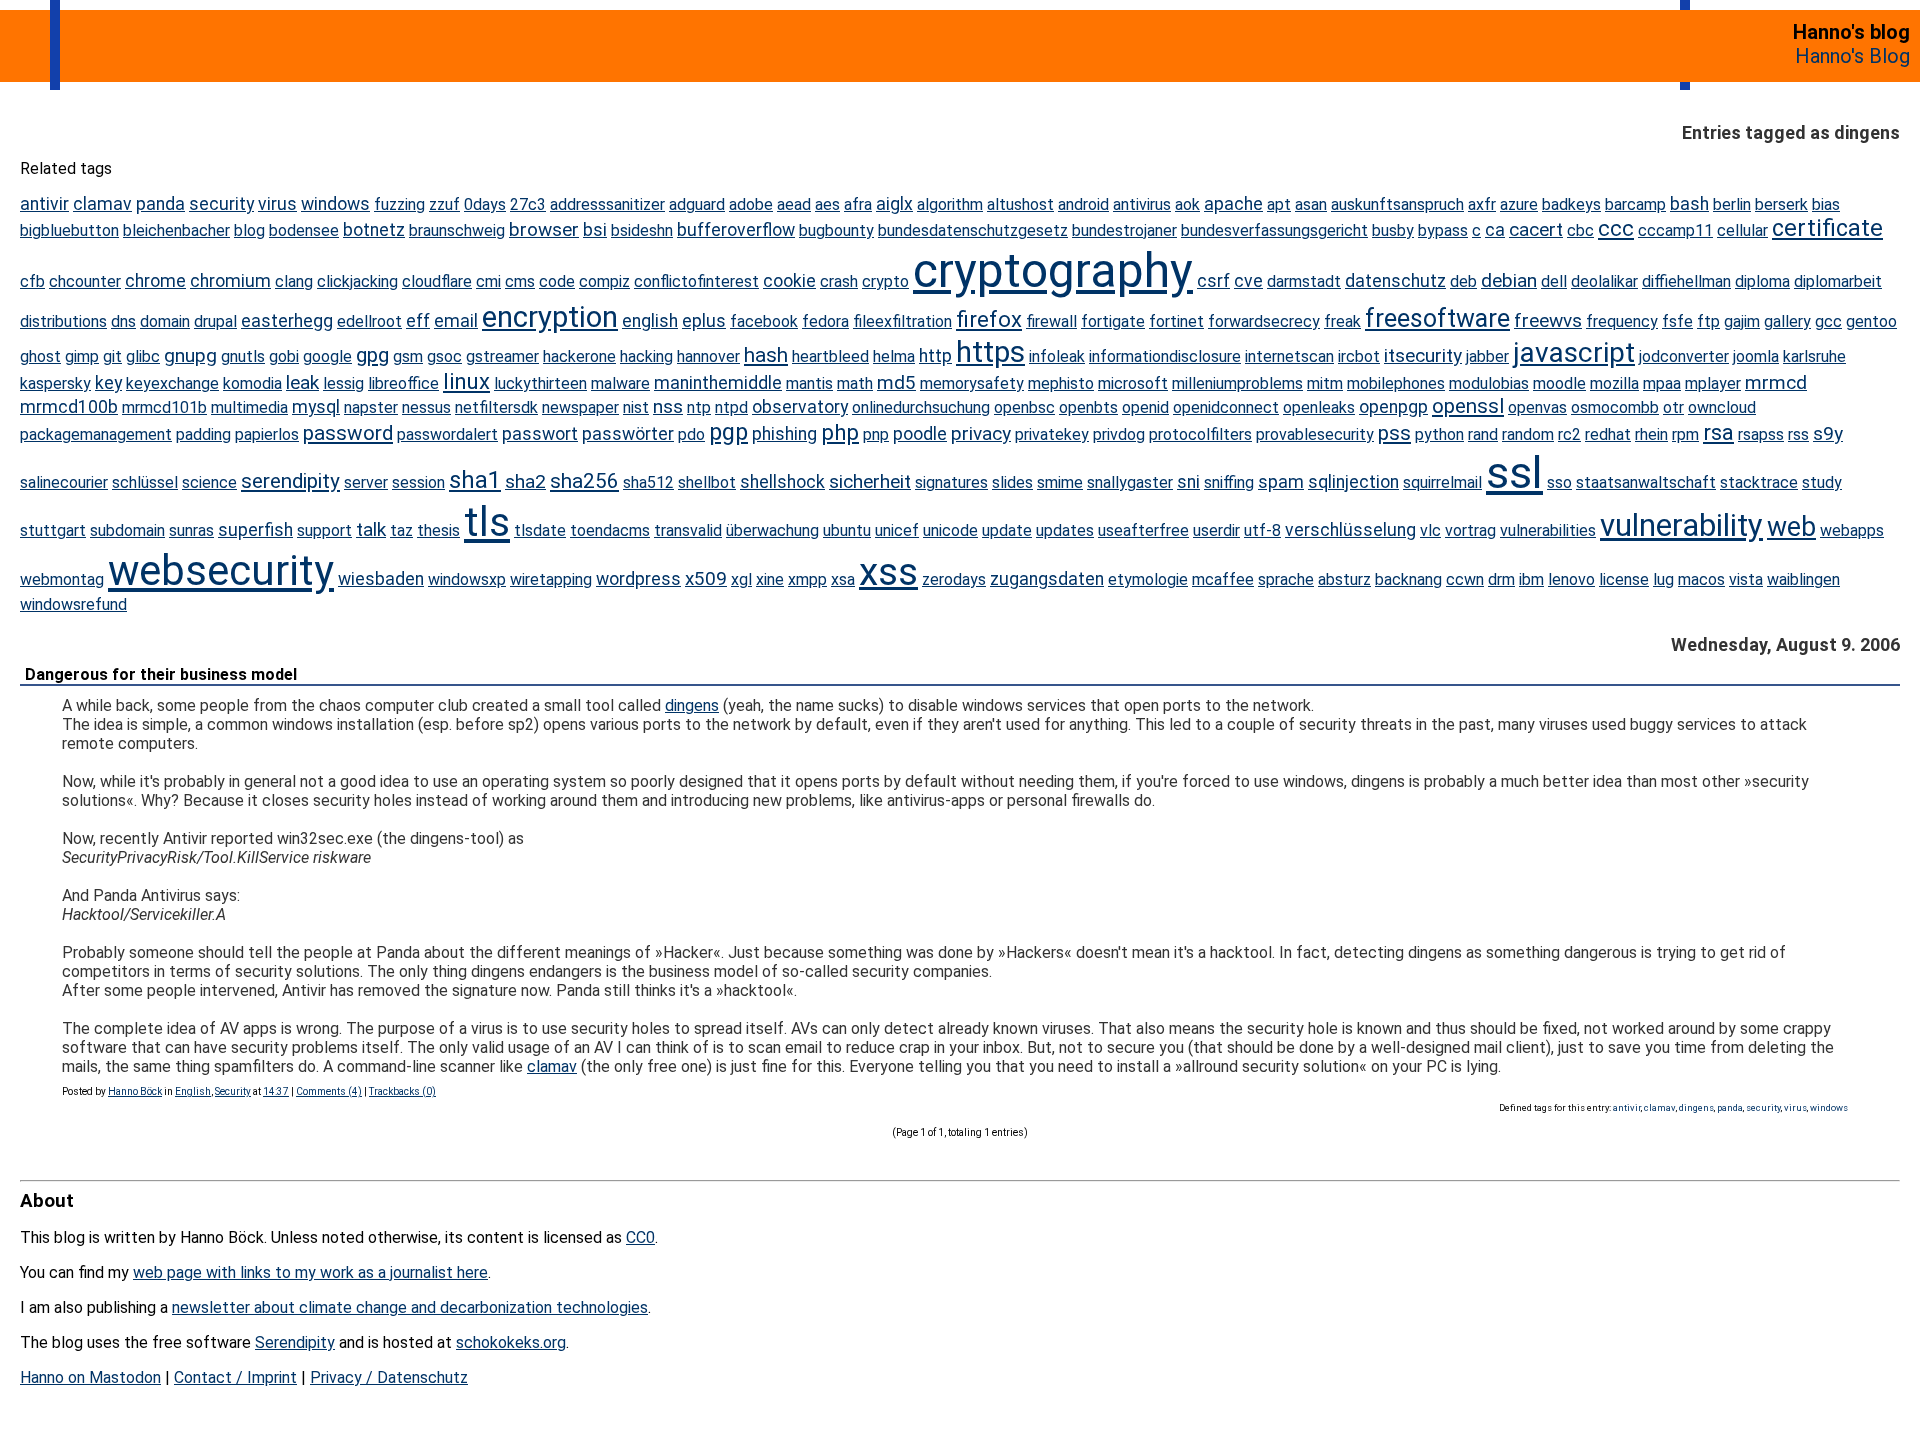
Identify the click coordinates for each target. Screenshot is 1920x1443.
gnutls (243, 356)
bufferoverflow (736, 230)
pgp (728, 432)
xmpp (807, 579)
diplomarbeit (1838, 281)
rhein (1651, 434)
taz (401, 530)
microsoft (1133, 383)
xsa (843, 579)
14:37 (276, 1091)
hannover (708, 356)
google (327, 356)
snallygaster (1130, 482)
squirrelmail (1442, 482)
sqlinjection (1353, 482)
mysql (316, 407)
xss (888, 571)
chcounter (85, 281)
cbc (1580, 230)
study (1822, 482)
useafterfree (1143, 530)
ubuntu (847, 530)
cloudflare (437, 281)
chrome (155, 281)
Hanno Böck (135, 1091)
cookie (789, 281)
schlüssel (145, 482)
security (221, 204)
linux (466, 381)
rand (1483, 434)
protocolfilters (1200, 434)
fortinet (1176, 321)
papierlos (267, 434)
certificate (1827, 228)
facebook (764, 321)
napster (371, 407)
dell (1554, 281)
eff (418, 321)
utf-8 (1262, 530)
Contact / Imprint (235, 1377)
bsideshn (642, 230)
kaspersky (55, 383)
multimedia (249, 407)
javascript (1574, 352)
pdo (691, 434)
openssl (1468, 406)
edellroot (369, 321)
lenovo (1571, 579)
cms (520, 281)
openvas (1537, 407)
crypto (885, 281)
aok (1187, 204)
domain (165, 321)
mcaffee (1223, 579)
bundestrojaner (1124, 230)
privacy (981, 433)
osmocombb (1615, 407)
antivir (44, 204)
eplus (704, 321)
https (990, 351)
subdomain (127, 530)
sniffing (1229, 482)
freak (1342, 321)
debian (1509, 280)
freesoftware (1437, 318)
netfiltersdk (496, 407)
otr (1673, 407)
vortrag (1470, 530)
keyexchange (172, 383)
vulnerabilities (1548, 530)
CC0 (640, 1237)
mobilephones (1396, 383)
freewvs (1548, 320)
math (855, 383)
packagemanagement (96, 434)
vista (1746, 579)
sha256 (584, 481)
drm (1501, 579)
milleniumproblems (1237, 383)
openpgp (1393, 407)
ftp (1708, 321)
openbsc (1024, 407)
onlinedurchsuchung (921, 407)
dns (123, 321)
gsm (408, 356)
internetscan (1289, 356)
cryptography (1053, 270)
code (557, 281)
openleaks (1319, 407)
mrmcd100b (69, 407)
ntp (699, 407)
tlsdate (540, 530)
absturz (1344, 579)
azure (1519, 204)
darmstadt (1304, 281)
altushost (1020, 204)
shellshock (782, 482)
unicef (897, 530)
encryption (550, 316)
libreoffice (403, 383)
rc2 (1569, 434)
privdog (1119, 434)
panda (160, 204)
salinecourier (64, 482)
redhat (1608, 434)
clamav (102, 204)
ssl (1514, 472)
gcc (1828, 321)
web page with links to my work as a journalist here (310, 1272)
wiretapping (551, 579)
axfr (1482, 204)
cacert (1536, 229)
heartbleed (830, 356)
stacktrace (1759, 482)
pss (1394, 433)
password (348, 433)
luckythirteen (540, 383)
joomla (1756, 356)
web (1791, 527)
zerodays (954, 579)
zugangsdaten (1047, 579)
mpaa (1662, 383)
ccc (1616, 228)
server (366, 482)
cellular (1742, 230)
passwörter (628, 434)
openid (1145, 407)
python (1439, 434)
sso (1559, 482)
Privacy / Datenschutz (389, 1377)
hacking (646, 356)
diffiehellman (1686, 281)
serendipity (290, 481)
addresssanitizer (607, 204)
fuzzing (399, 204)
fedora (825, 321)
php (840, 432)
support (324, 530)
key (108, 383)
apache (1233, 204)
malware (620, 383)
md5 (896, 382)
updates (1065, 530)
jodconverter (1684, 356)
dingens (692, 705)
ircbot (1359, 356)
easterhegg (287, 321)
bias (1826, 204)
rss (1798, 434)
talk (371, 529)
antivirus (1142, 204)
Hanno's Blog (1852, 56)
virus (277, 204)
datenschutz (1395, 281)
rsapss (1761, 434)
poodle (920, 434)
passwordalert (447, 434)
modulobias (1489, 383)
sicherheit (870, 481)
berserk (1781, 204)
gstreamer (502, 356)
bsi (595, 230)
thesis (438, 530)
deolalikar (1604, 281)
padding (203, 434)
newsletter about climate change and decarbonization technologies (410, 1307)
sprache (1286, 579)
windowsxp (467, 579)
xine (770, 579)
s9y (1828, 433)
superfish (255, 530)
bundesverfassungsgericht (1274, 230)
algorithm (950, 204)
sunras (191, 530)
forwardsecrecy (1264, 321)
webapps (1852, 530)
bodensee (304, 230)
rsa (1718, 432)
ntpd (731, 407)
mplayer (1713, 383)
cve (1248, 281)
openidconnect (1226, 407)
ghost (40, 356)
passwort (540, 434)
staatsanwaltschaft (1646, 482)
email (456, 321)
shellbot (707, 482)
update (1007, 530)
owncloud (1722, 407)
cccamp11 (1675, 230)
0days (485, 204)
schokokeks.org (511, 1342)
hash (766, 355)
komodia (252, 383)
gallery (1787, 321)
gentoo (1871, 321)
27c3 (528, 204)
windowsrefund (73, 604)
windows (335, 204)
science (209, 482)
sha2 (525, 481)
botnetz (374, 230)
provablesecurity (1315, 434)
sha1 (475, 480)
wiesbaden (381, 579)
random (1528, 434)
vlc (1430, 530)
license (1624, 579)
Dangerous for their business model (161, 674)
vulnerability (1681, 525)
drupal (215, 321)
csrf (1213, 281)
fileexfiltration (902, 321)
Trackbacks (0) (402, 1091)
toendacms (610, 530)
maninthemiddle (718, 383)
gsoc (444, 356)
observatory (800, 407)
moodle (1559, 383)
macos (1701, 579)
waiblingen (1803, 579)
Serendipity (295, 1342)
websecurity (221, 570)
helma (894, 356)
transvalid (688, 530)
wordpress (638, 579)
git (112, 356)
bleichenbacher (176, 230)
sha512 (648, 482)
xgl (741, 579)
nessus (426, 407)
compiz (604, 281)
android (1083, 204)
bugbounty (836, 230)
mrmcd (1776, 382)
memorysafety (972, 383)
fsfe (1677, 321)
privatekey (1052, 434)
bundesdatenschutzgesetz (973, 230)
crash (839, 281)
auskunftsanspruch (1397, 204)
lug (1663, 579)
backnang (1408, 579)
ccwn (1465, 579)
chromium (230, 281)
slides (1012, 482)
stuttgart (53, 530)
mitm (1325, 383)
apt (1279, 204)
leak (302, 382)
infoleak (1057, 356)
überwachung (772, 530)
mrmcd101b (164, 407)
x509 (706, 578)
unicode (950, 530)
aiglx (894, 204)
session (418, 482)
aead (794, 204)
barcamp (1635, 204)
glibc (143, 356)
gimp (82, 356)
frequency (1622, 321)
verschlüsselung (1350, 530)
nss (668, 406)
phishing (784, 434)
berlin (1732, 204)
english (650, 321)
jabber (1487, 356)
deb (1463, 281)
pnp (876, 434)
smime (1060, 482)
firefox (989, 319)
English (193, 1091)
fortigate (1113, 321)
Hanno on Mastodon (90, 1377)
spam (1281, 482)
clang (294, 281)
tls (487, 522)
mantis (809, 383)
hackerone (579, 356)
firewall (1051, 321)
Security (233, 1091)
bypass (1443, 230)
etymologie (1148, 579)
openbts (1088, 407)
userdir (1216, 530)
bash (1689, 204)
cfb (32, 281)
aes (827, 204)
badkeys (1571, 204)
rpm (1685, 434)
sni (1188, 482)
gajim (1742, 321)
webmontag (62, 579)
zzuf (444, 204)
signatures (951, 482)
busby (1393, 230)
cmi (488, 281)
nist (636, 407)
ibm (1531, 579)
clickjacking (357, 281)
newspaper (580, 407)
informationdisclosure (1165, 356)
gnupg (190, 355)
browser (544, 229)
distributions (63, 321)
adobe (751, 204)
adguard (697, 204)
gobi (284, 356)
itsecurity (1423, 355)
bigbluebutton (69, 230)
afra (858, 204)
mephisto (1061, 383)
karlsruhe (1814, 356)
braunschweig (457, 230)
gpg (372, 355)
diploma (1762, 281)
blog (249, 230)
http (935, 356)
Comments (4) (329, 1091)
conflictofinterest (696, 281)
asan (1311, 204)
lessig (343, 383)
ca (1495, 230)
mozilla (1614, 383)
